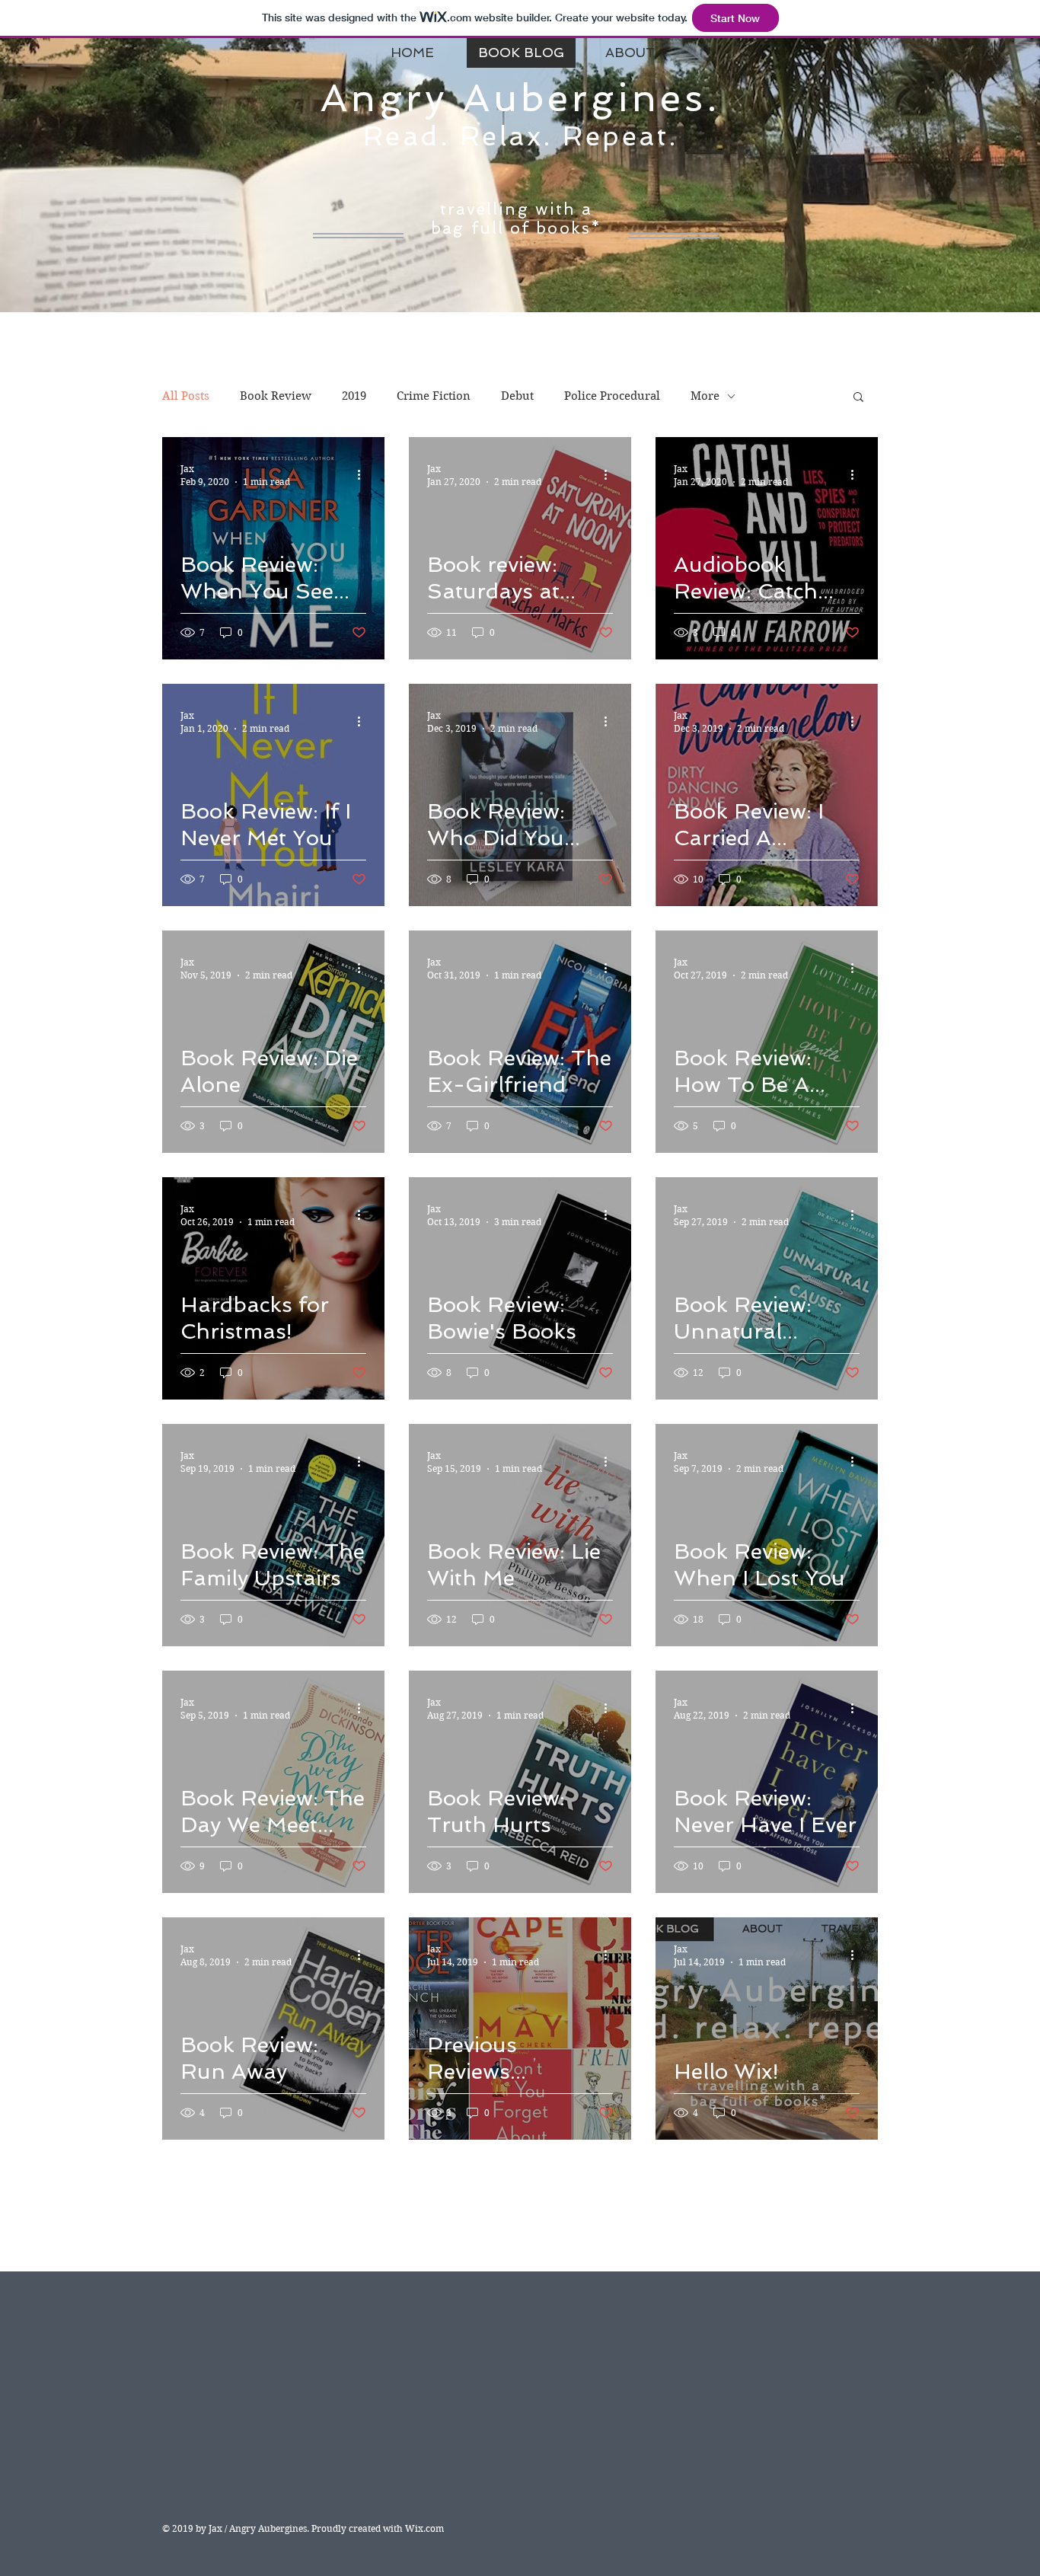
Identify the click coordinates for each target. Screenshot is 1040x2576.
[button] (858, 398)
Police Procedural (612, 396)
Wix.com (424, 2528)
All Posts (186, 396)
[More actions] (364, 474)
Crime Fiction (434, 396)
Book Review (276, 396)
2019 (354, 396)
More (705, 396)
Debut (517, 396)
